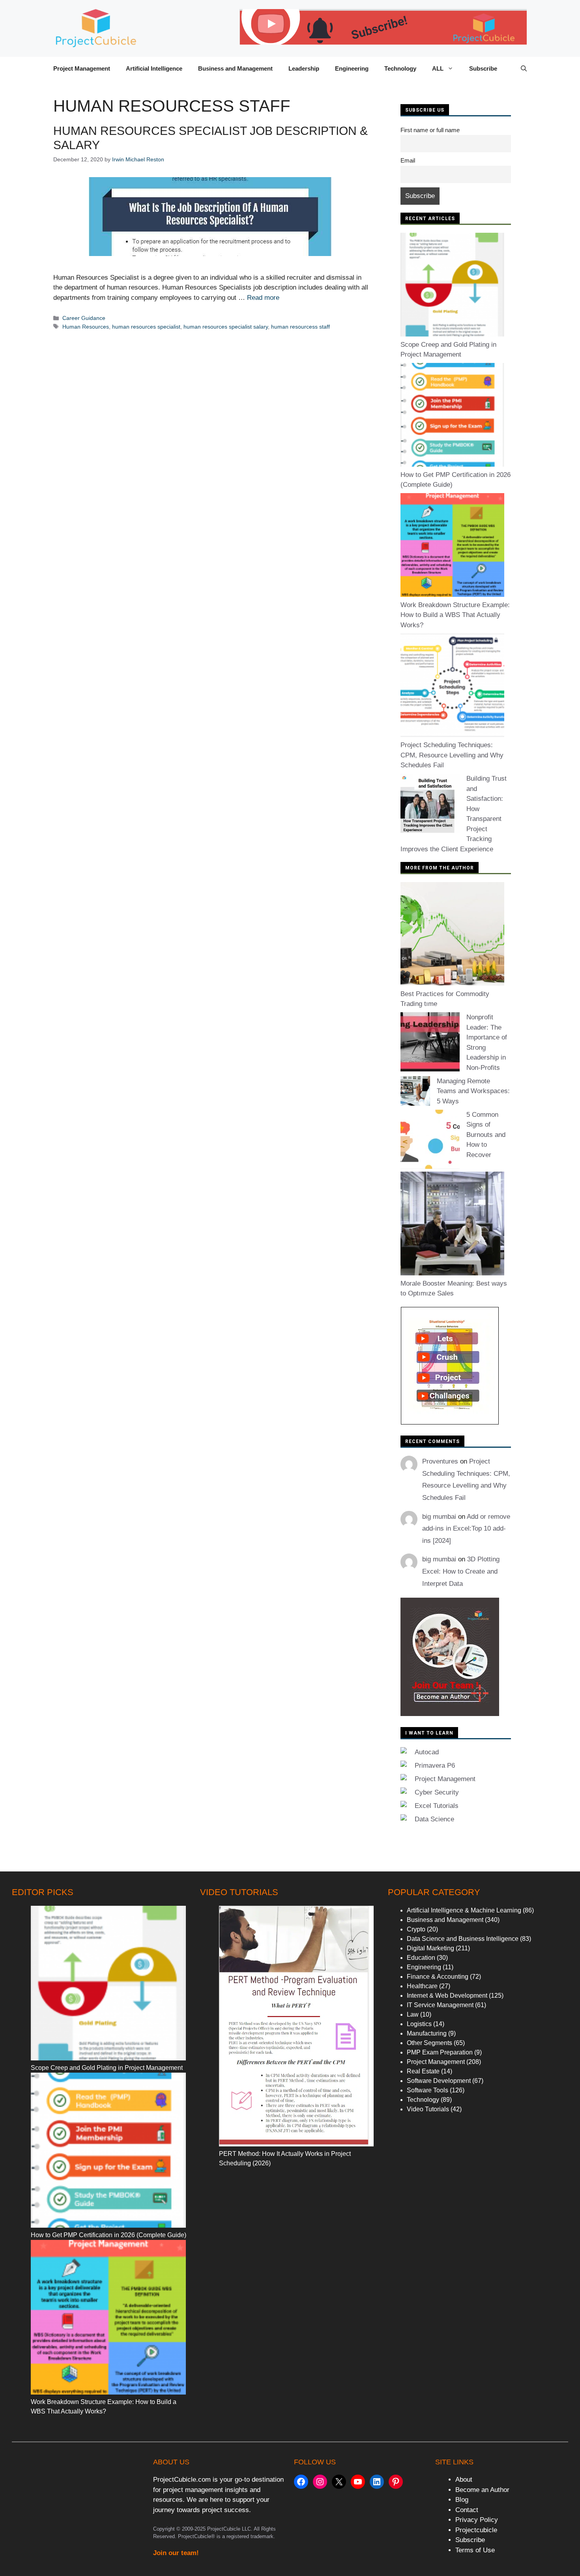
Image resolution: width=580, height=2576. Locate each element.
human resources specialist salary (226, 327)
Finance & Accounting (438, 1977)
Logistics (419, 2024)
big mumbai (439, 1517)
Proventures (440, 1461)
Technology (400, 68)
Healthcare (422, 1986)
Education (421, 1958)
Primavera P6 (435, 1766)
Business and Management (235, 68)
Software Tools (428, 2090)
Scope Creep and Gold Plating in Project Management (107, 2068)
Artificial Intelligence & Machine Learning (464, 1910)
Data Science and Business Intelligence (463, 1939)
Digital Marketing (430, 1948)
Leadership (304, 68)
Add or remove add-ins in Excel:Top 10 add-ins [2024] (466, 1529)
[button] (524, 69)
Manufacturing (427, 2033)
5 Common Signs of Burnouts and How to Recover (486, 1135)
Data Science (434, 1819)
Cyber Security (437, 1792)
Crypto (416, 1929)
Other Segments (429, 2043)
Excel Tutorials (437, 1806)
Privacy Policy (477, 2520)
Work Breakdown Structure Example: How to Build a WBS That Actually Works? (455, 615)
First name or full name (430, 130)
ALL (438, 68)
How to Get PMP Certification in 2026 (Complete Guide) (109, 2235)
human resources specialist (146, 327)
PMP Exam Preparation (440, 2052)
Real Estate (423, 2071)
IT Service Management (440, 2005)
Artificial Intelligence (154, 68)
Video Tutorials (428, 2109)
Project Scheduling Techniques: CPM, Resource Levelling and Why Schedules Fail (452, 755)
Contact (467, 2510)
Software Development (439, 2081)
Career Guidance (84, 318)
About (464, 2480)
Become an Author (482, 2490)
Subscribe (483, 68)
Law (413, 2014)
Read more (263, 298)
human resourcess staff (300, 327)
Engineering (352, 68)
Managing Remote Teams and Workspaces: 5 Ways (473, 1091)
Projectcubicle (476, 2530)
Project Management (82, 68)
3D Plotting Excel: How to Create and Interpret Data (461, 1571)
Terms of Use (475, 2550)
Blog (462, 2500)
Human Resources (86, 327)
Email (408, 160)
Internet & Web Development (447, 1996)
